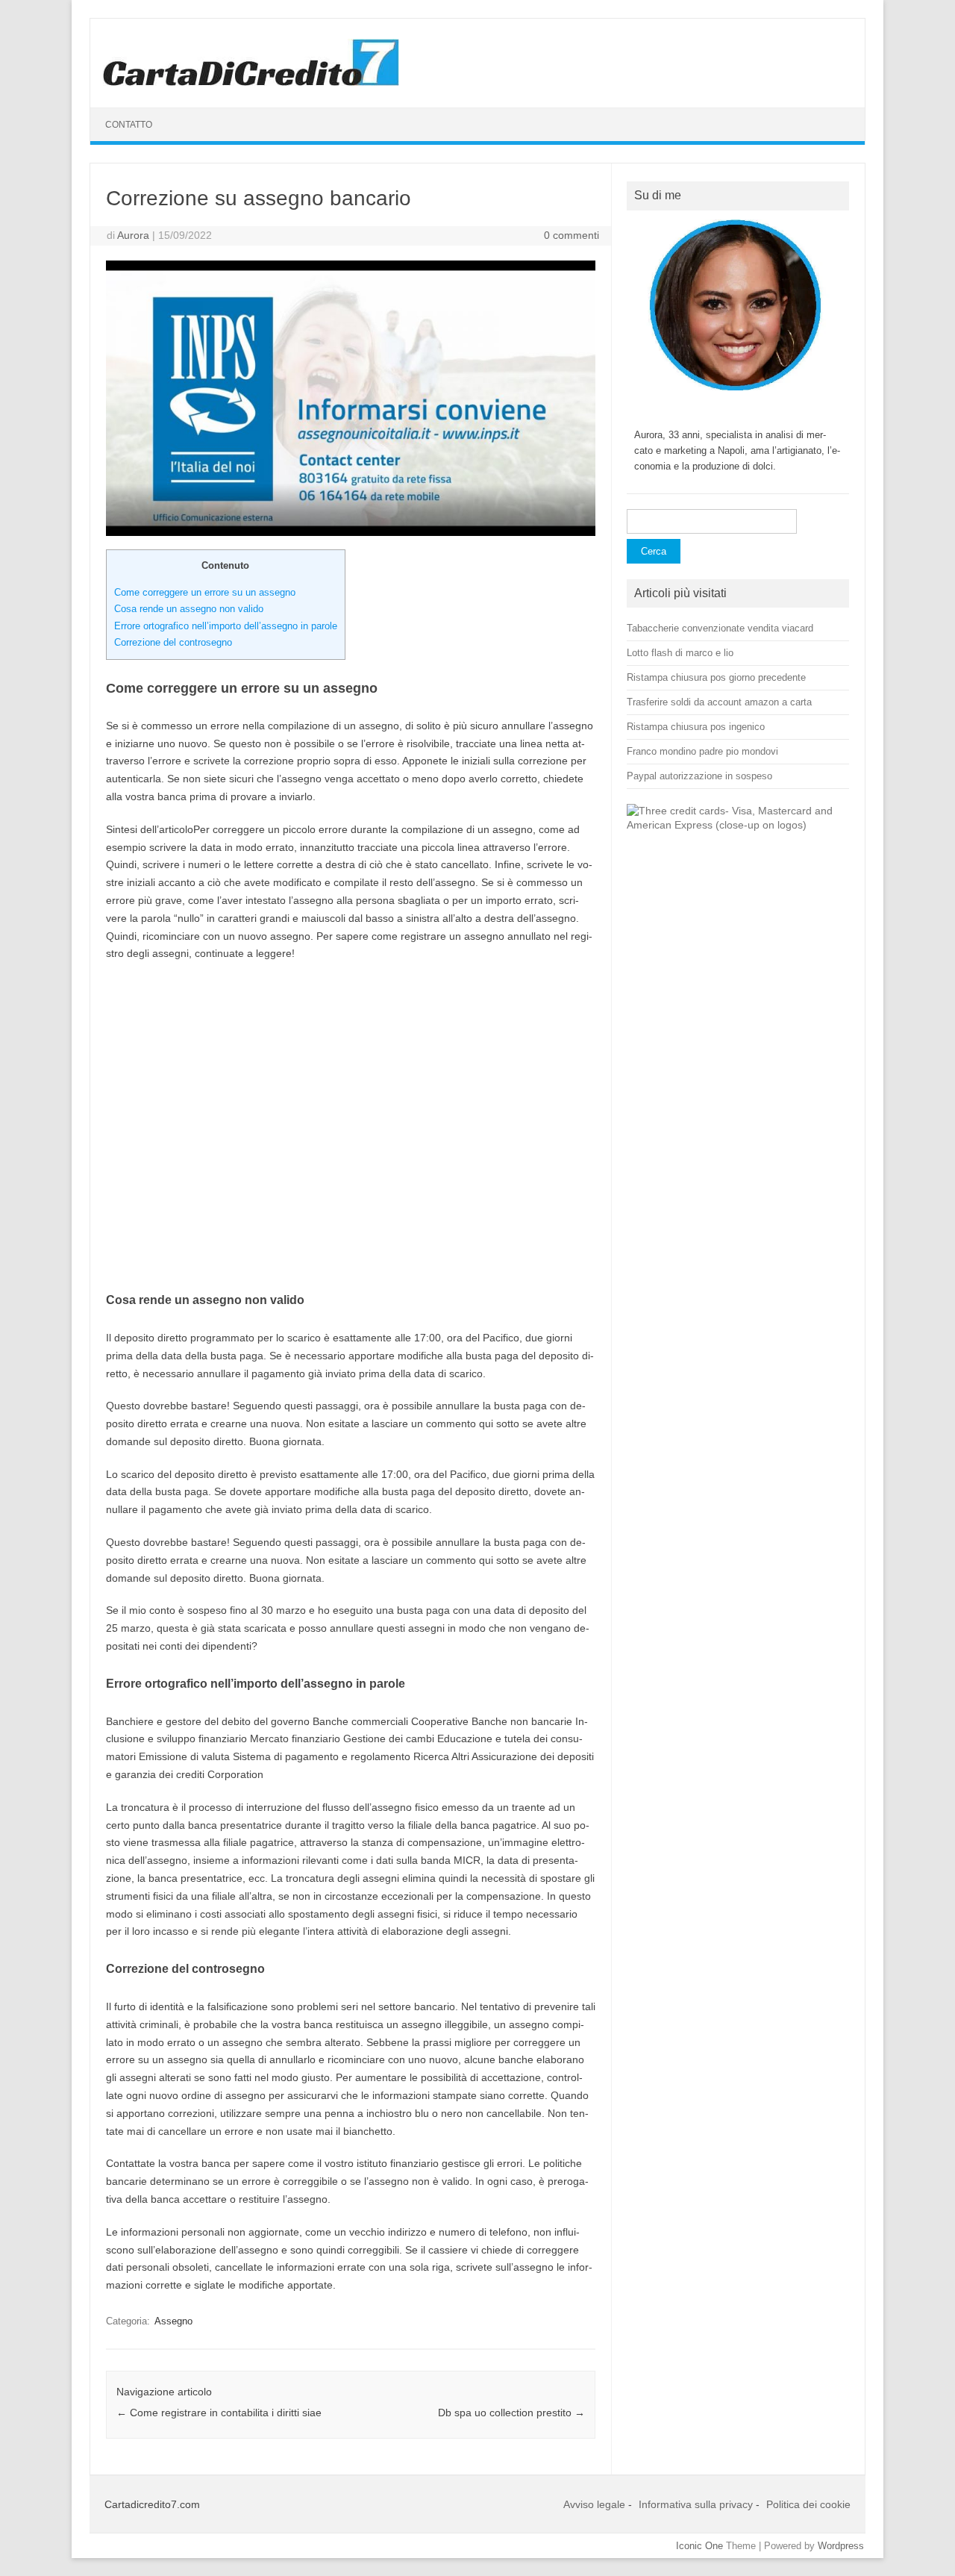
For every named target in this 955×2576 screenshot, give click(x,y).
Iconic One (699, 2546)
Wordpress (841, 2546)
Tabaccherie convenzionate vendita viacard (720, 628)
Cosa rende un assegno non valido (189, 609)
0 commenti (572, 235)
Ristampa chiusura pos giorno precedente (716, 677)
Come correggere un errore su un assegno (205, 592)
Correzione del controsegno (173, 642)
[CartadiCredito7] (251, 82)
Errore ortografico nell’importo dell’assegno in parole (226, 626)
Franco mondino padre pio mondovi (702, 751)
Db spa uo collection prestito (511, 2413)
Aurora (133, 235)
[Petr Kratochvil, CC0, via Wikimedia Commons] (738, 825)
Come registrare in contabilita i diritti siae (219, 2413)
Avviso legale (594, 2504)
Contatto (129, 125)
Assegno (173, 2321)
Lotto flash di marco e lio (680, 653)
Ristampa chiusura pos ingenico (696, 727)
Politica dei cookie (808, 2504)
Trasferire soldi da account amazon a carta (719, 702)
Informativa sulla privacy (696, 2504)
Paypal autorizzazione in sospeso (699, 776)
